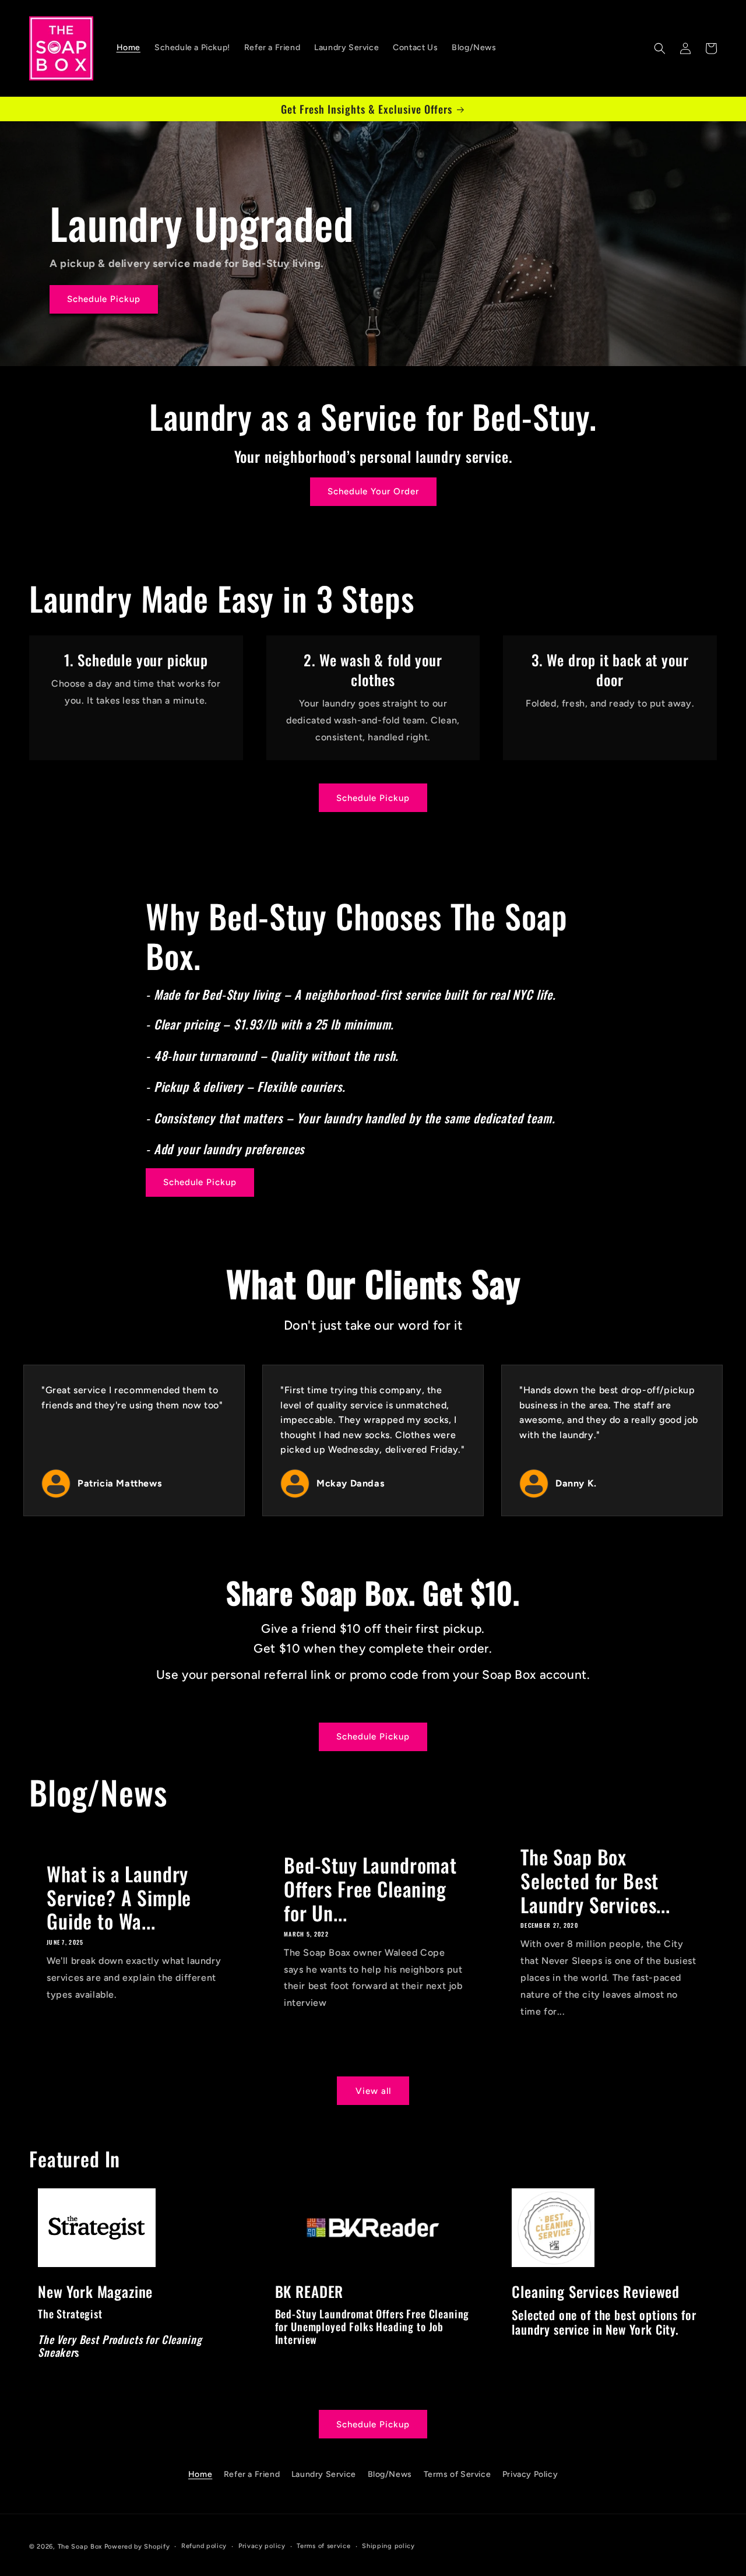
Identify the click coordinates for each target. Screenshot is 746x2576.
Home (200, 2474)
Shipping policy (388, 2546)
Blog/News (390, 2474)
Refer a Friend (252, 2474)
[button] (660, 48)
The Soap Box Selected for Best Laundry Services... (595, 1881)
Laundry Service (324, 2474)
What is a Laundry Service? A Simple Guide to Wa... (119, 1897)
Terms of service (323, 2546)
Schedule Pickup (104, 300)
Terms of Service (458, 2474)
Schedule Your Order (373, 491)
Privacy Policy (530, 2474)
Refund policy (204, 2546)
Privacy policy (262, 2546)
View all (373, 2091)
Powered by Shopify (137, 2547)
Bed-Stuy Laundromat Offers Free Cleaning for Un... (370, 1889)
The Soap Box (80, 2547)
